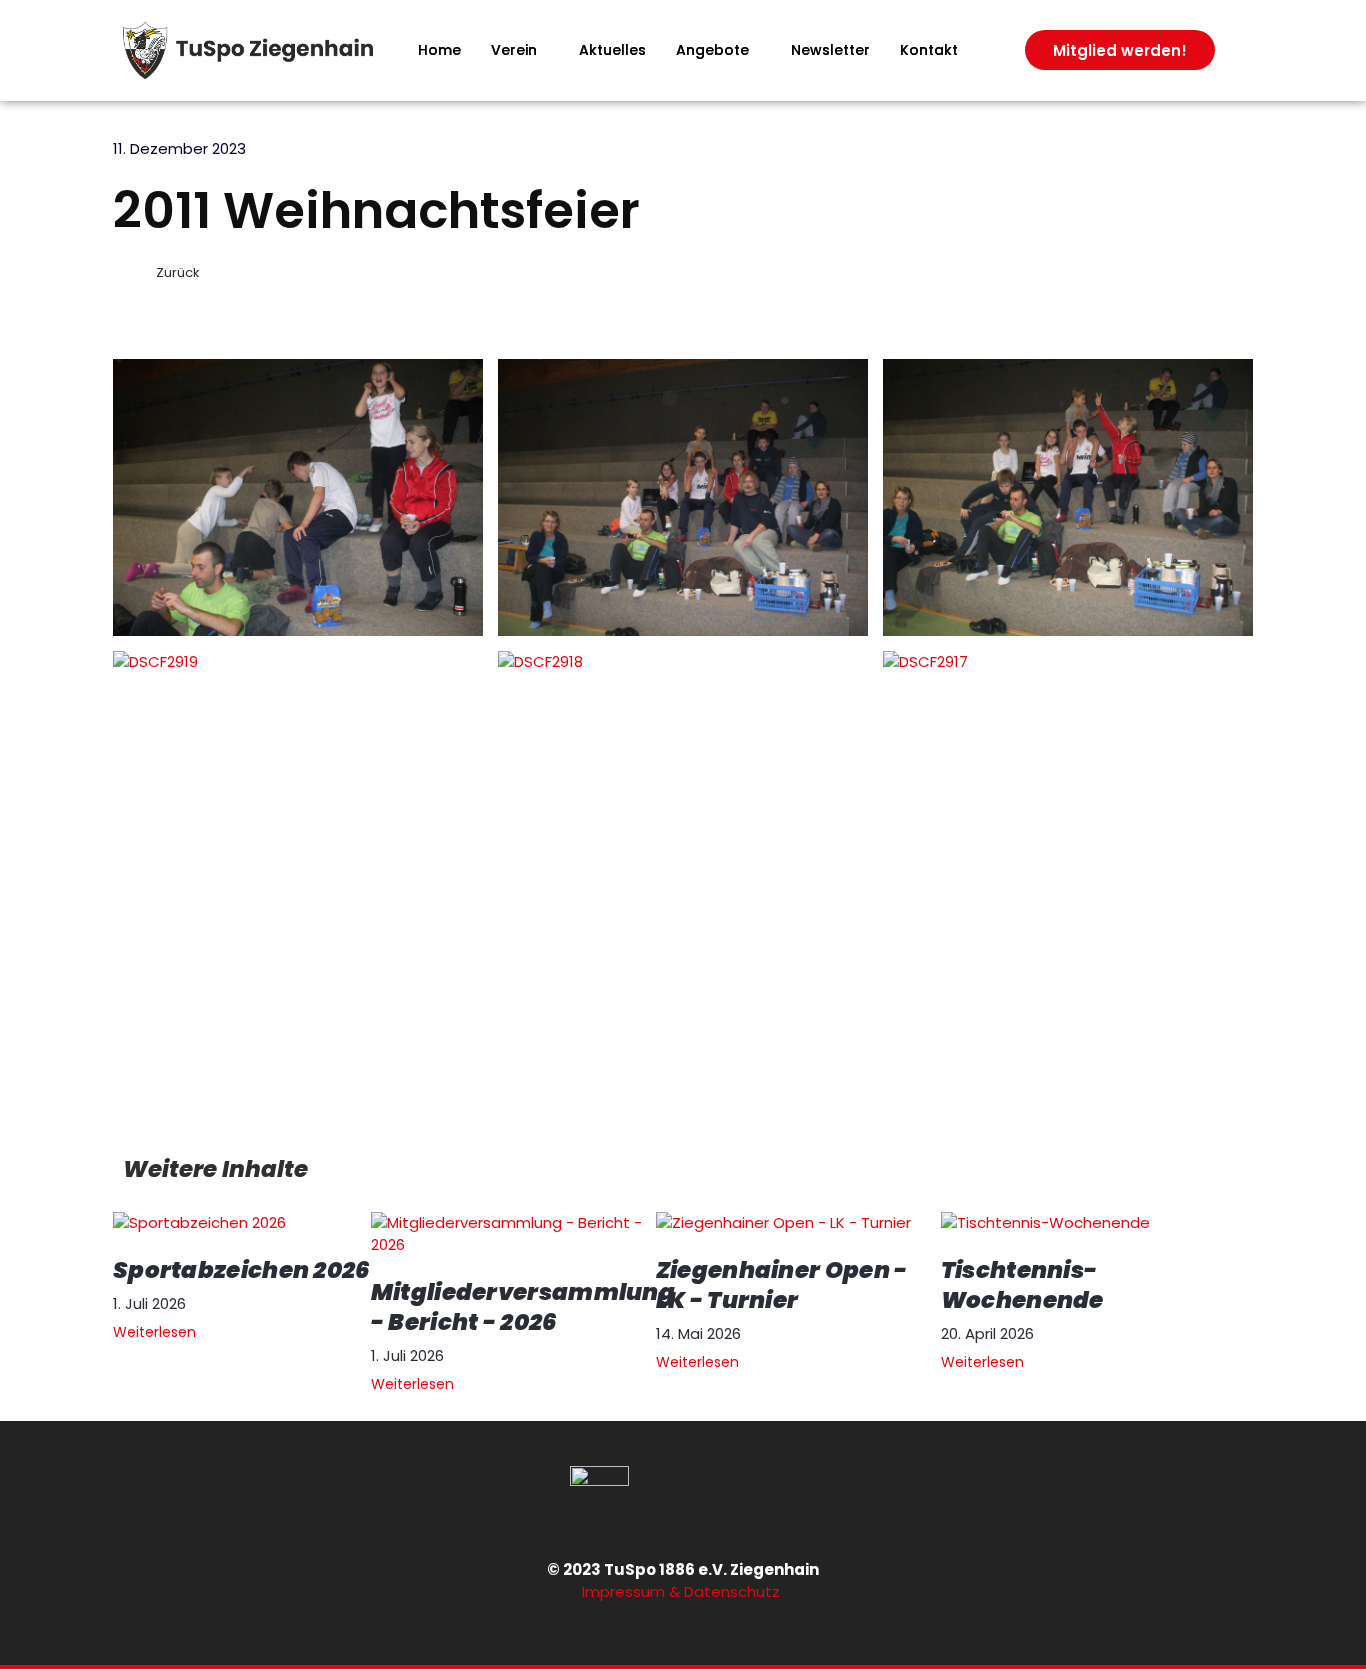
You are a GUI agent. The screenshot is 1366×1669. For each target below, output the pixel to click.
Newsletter (830, 50)
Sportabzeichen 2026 (242, 1270)
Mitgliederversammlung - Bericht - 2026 (523, 1307)
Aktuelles (612, 50)
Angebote (712, 50)
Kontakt (929, 50)
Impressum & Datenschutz (683, 1591)
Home (439, 50)
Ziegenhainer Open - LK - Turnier (782, 1285)
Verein (514, 50)
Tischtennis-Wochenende (1022, 1285)
